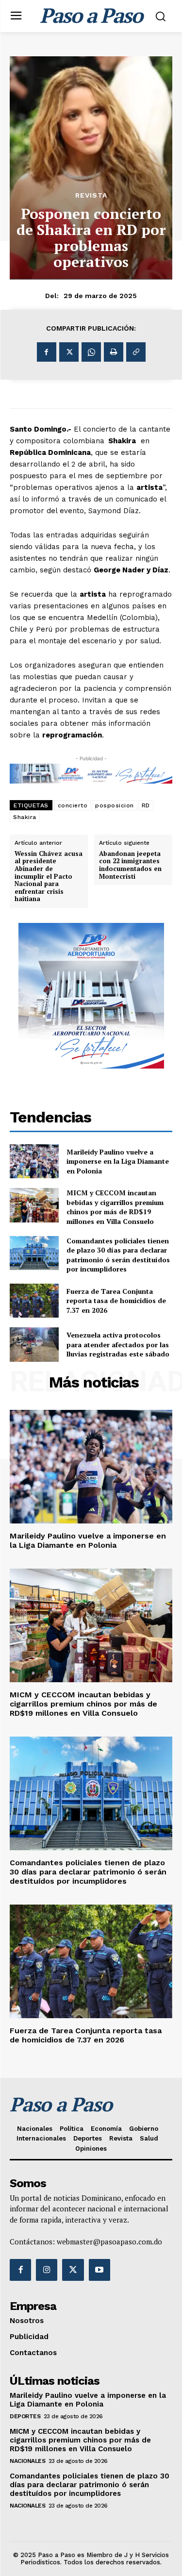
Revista (91, 195)
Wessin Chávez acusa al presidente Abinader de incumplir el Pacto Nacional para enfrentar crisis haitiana (49, 877)
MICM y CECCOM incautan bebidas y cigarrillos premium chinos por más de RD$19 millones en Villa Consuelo (115, 1207)
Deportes (25, 2416)
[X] (69, 352)
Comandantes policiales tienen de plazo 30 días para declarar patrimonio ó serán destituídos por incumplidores (118, 1255)
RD (146, 805)
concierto (73, 805)
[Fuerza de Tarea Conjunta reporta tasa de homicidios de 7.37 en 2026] (34, 1301)
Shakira (25, 817)
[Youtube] (99, 2270)
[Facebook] (47, 352)
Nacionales (27, 2461)
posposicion (115, 805)
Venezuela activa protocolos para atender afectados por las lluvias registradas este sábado (118, 1344)
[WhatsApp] (91, 352)
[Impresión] (114, 352)
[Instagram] (47, 2270)
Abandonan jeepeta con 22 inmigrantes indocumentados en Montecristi (130, 865)
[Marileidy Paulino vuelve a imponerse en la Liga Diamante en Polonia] (34, 1161)
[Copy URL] (136, 352)
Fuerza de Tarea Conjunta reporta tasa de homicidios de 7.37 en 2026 (116, 1301)
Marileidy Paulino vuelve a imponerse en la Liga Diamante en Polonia (118, 1161)
